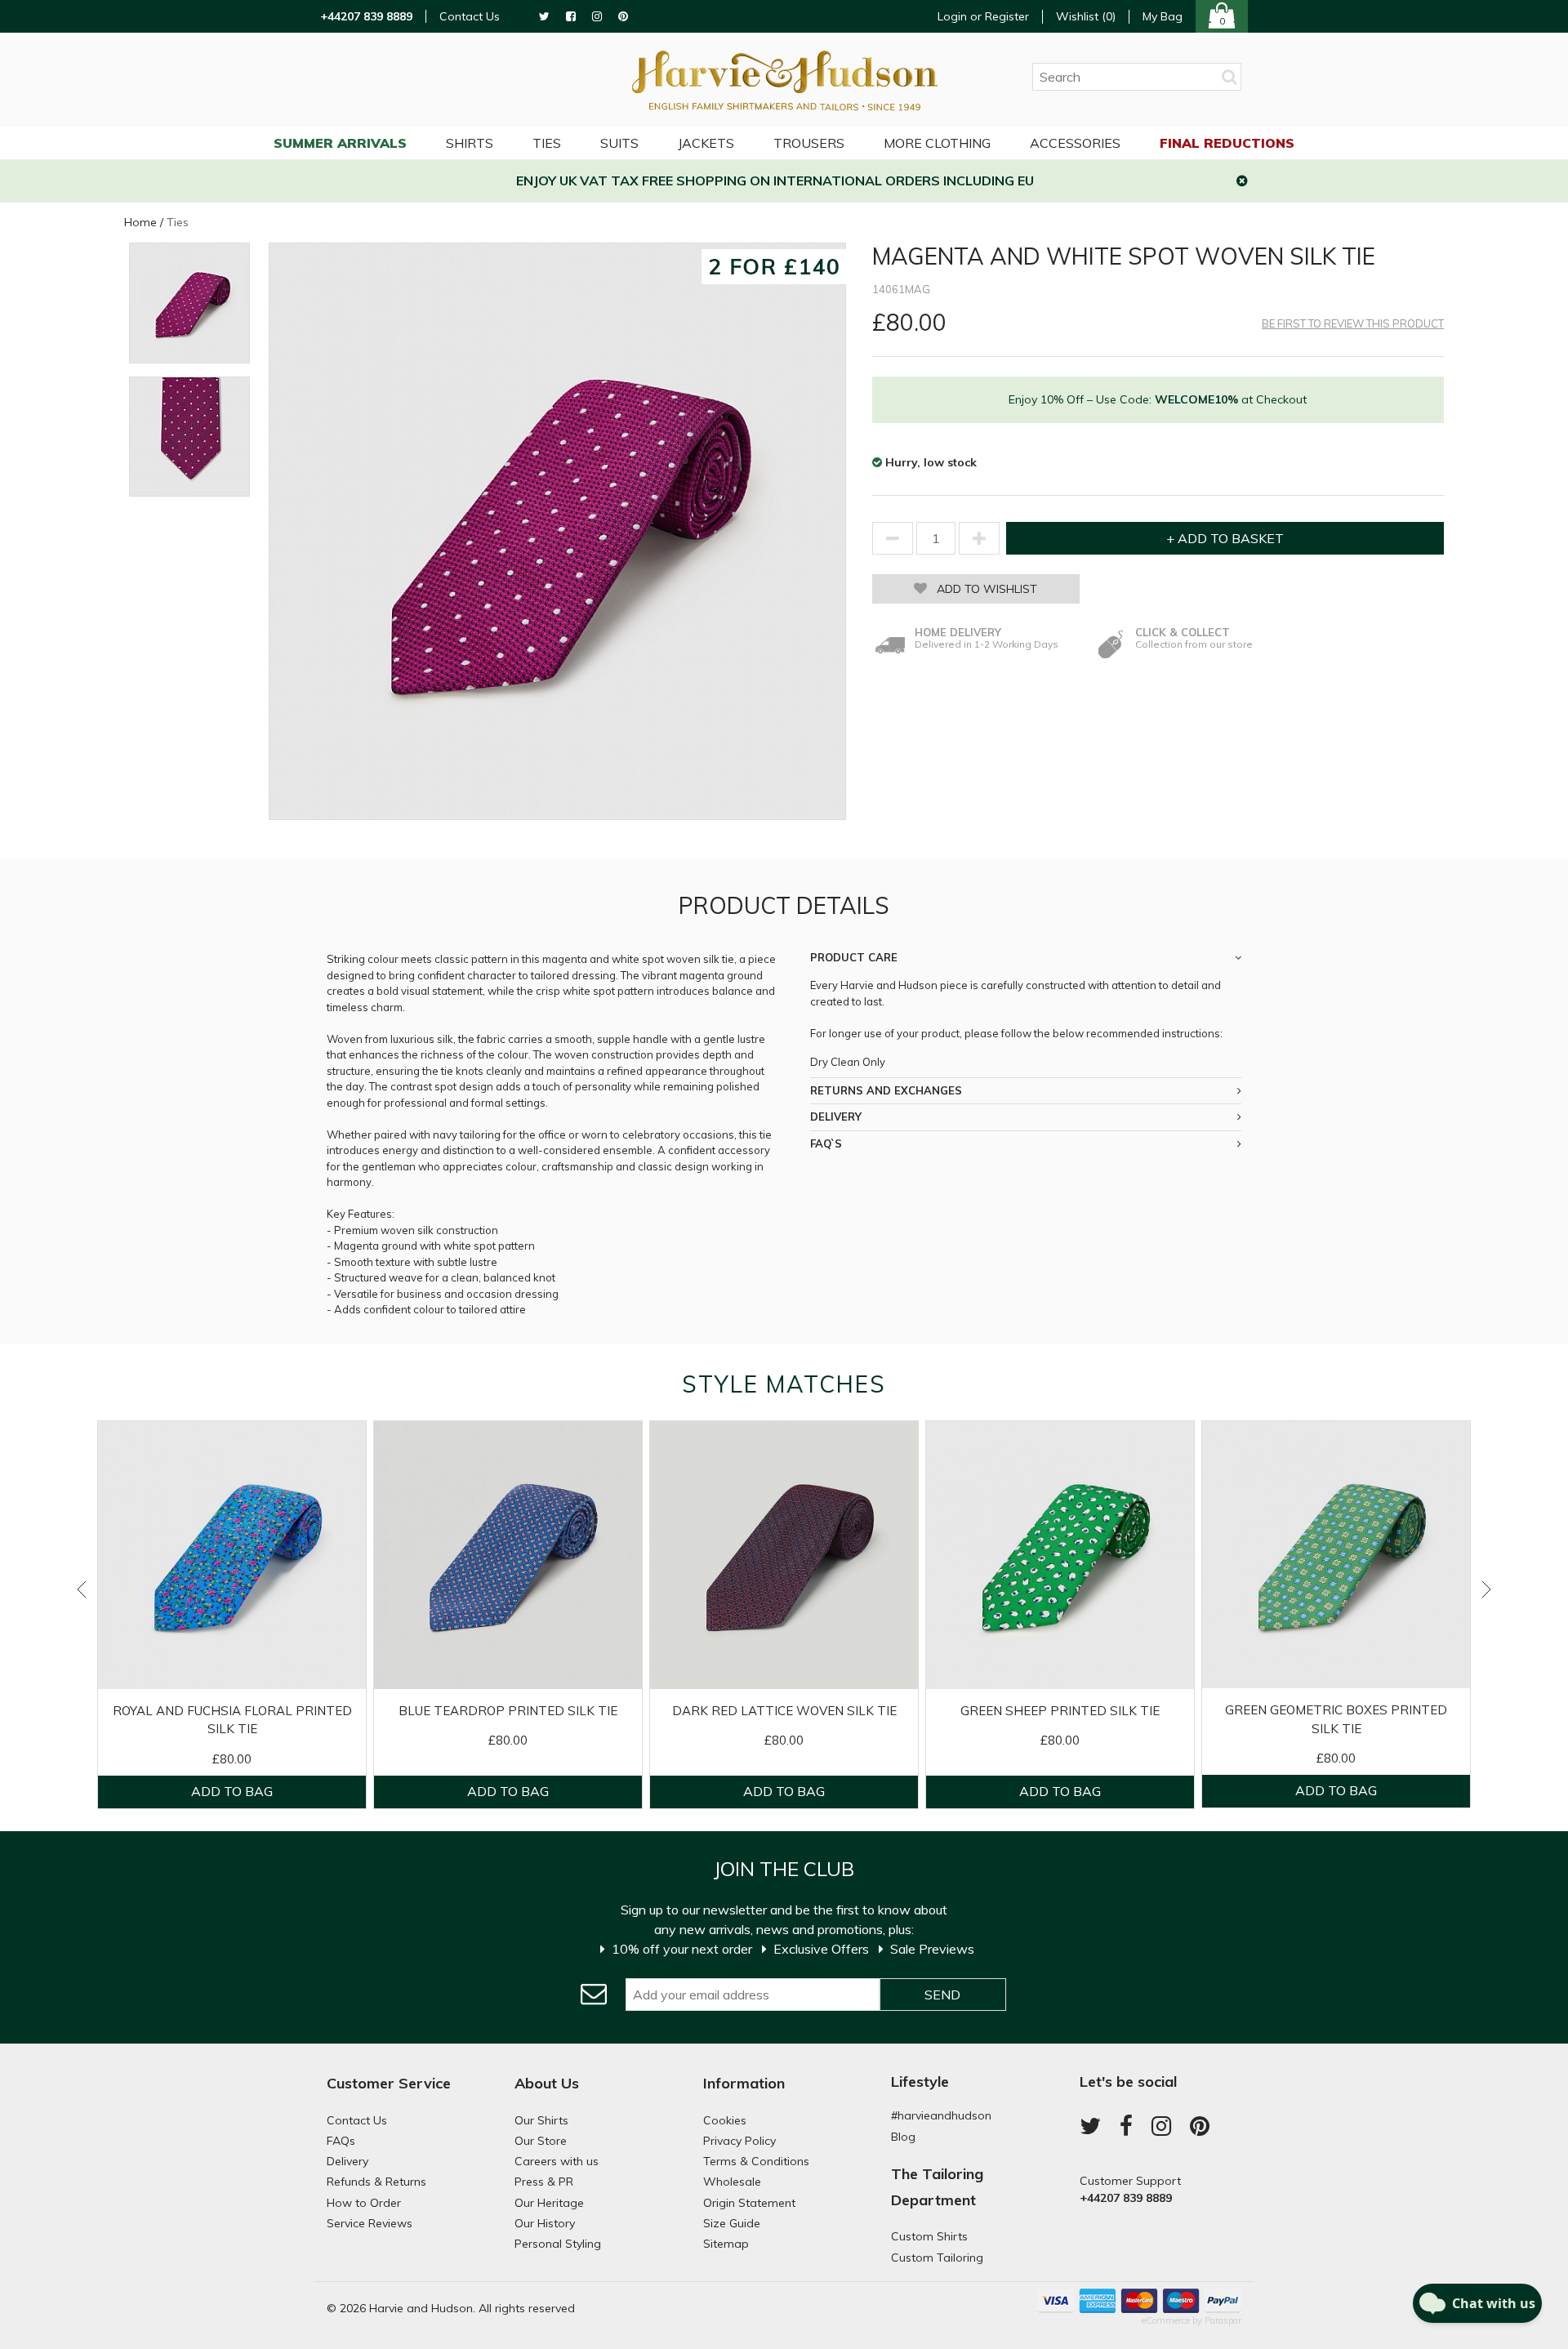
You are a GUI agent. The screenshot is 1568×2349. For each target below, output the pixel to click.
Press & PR (544, 2182)
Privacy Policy (739, 2141)
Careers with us (557, 2161)
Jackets (706, 143)
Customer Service (389, 2083)
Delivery (347, 2161)
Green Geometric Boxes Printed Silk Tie (1336, 1719)
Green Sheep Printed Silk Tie (1060, 1711)
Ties (547, 143)
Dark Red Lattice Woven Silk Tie (784, 1711)
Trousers (809, 143)
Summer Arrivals (340, 143)
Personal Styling (558, 2244)
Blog (903, 2137)
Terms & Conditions (756, 2161)
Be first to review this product (1353, 324)
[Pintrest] (623, 17)
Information (744, 2083)
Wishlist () (1086, 17)
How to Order (364, 2203)
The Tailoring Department (937, 2187)
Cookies (725, 2120)
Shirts (470, 143)
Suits (619, 143)
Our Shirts (541, 2120)
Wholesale (732, 2182)
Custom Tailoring (937, 2258)
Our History (545, 2223)
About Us (547, 2083)
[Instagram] (597, 17)
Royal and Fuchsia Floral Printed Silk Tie (232, 1720)
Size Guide (732, 2223)
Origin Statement (749, 2203)
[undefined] (557, 531)
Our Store (541, 2141)
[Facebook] (571, 17)
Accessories (1075, 143)
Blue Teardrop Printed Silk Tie (508, 1711)
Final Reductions (1227, 143)
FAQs (341, 2141)
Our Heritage (549, 2203)
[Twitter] (544, 17)
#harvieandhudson (941, 2115)
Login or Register (983, 16)
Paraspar (1223, 2320)
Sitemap (726, 2244)
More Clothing (937, 143)
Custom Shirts (929, 2236)
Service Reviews (370, 2223)
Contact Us (470, 17)
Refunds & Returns (376, 2182)
